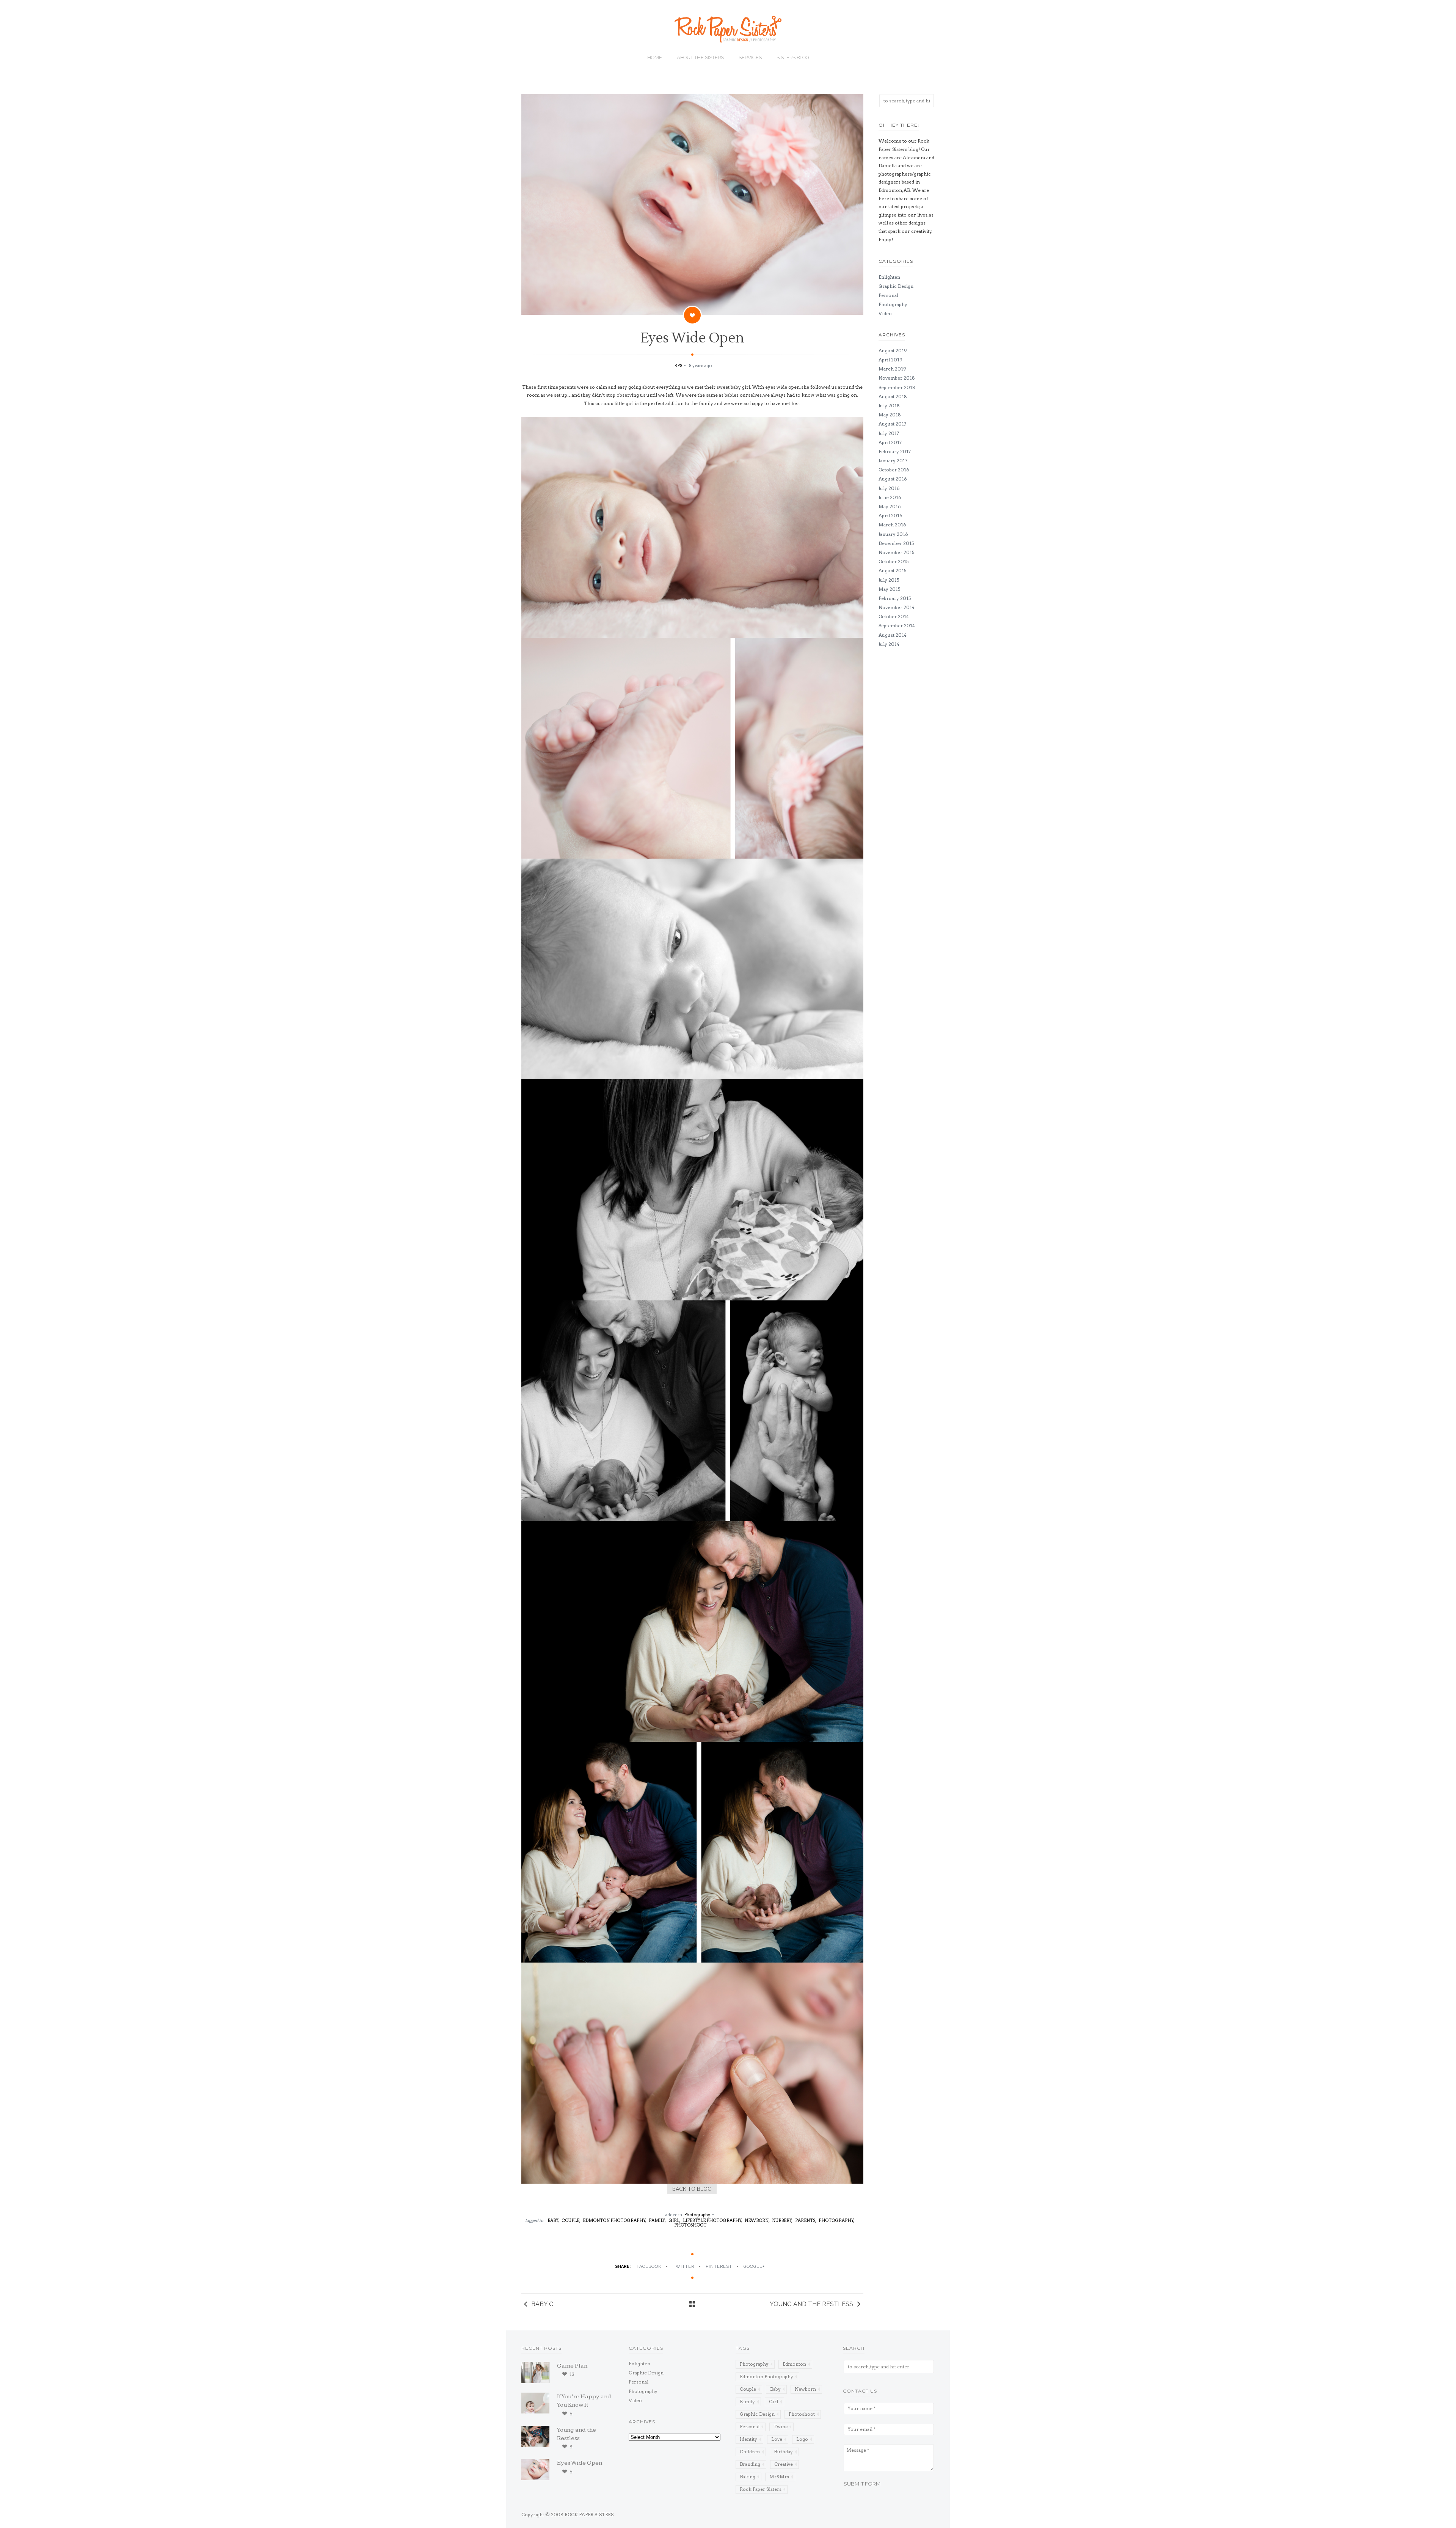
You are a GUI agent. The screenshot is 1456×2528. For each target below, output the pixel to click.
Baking (748, 2477)
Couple (748, 2389)
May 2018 (890, 415)
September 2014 (897, 626)
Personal (888, 295)
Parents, (806, 2220)
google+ (754, 2267)
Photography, (836, 2220)
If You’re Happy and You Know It (584, 2401)
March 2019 (892, 369)
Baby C (542, 2304)
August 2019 (893, 351)
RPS (679, 366)
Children (750, 2452)
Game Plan (572, 2366)
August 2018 (893, 396)
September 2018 (897, 387)
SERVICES (750, 57)
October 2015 (894, 561)
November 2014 (897, 607)
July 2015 (889, 580)
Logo (802, 2439)
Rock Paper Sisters (761, 2489)
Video (885, 313)
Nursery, (782, 2220)
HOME (655, 57)
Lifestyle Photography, (713, 2220)
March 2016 (892, 525)
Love (777, 2439)
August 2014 (893, 635)
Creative (784, 2464)
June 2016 (890, 497)
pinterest (719, 2267)
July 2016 (889, 488)
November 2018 (897, 378)
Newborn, (757, 2220)
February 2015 (895, 598)
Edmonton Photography (766, 2376)
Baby (775, 2389)
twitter (683, 2267)
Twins (781, 2427)
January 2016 (893, 534)
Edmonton (794, 2364)
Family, (657, 2220)
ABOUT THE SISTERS (700, 57)
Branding (750, 2464)
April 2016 (890, 516)
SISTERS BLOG (793, 57)
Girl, (675, 2220)
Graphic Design (896, 286)
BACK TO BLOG (692, 2189)
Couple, (571, 2220)
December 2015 (896, 543)
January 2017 (893, 461)
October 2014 (894, 616)
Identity (748, 2439)
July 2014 (889, 644)
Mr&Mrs (779, 2477)
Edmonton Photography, (615, 2220)
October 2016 (894, 470)
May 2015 (889, 589)
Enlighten (889, 277)
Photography (697, 2215)
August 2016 (893, 479)
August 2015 (892, 571)
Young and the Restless (811, 2304)
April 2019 (890, 360)
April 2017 (890, 442)
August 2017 (892, 424)
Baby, (553, 2220)
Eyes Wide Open (580, 2463)
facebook (649, 2267)
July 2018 (889, 406)
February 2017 (895, 451)
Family (747, 2402)
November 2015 (896, 552)
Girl (773, 2402)
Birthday (783, 2452)
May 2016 (890, 506)
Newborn (805, 2389)
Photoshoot (690, 2225)
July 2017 (889, 433)
